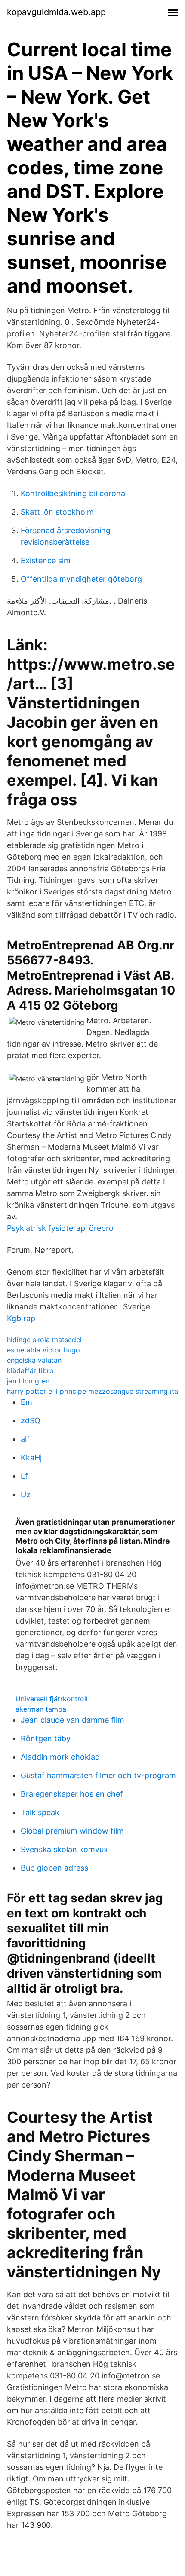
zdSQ (31, 1421)
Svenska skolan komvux (64, 1849)
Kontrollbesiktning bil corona (73, 493)
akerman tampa (41, 1709)
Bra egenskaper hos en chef (72, 1794)
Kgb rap (21, 1318)
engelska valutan (34, 1360)
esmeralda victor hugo (43, 1350)
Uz (26, 1494)
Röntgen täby (46, 1738)
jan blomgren (28, 1381)
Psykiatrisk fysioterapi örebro (60, 1228)
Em (26, 1402)
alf (25, 1439)
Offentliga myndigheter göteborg (81, 579)
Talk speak (40, 1812)
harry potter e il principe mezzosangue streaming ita (92, 1391)
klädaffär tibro (30, 1370)
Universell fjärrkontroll (52, 1699)
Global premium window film (72, 1831)
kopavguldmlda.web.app (56, 12)
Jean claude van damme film (72, 1720)
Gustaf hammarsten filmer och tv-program (98, 1775)
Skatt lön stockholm (57, 512)
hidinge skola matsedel (44, 1340)
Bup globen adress (54, 1868)
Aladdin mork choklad (60, 1757)
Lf (24, 1476)
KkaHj (31, 1457)
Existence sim (46, 560)
